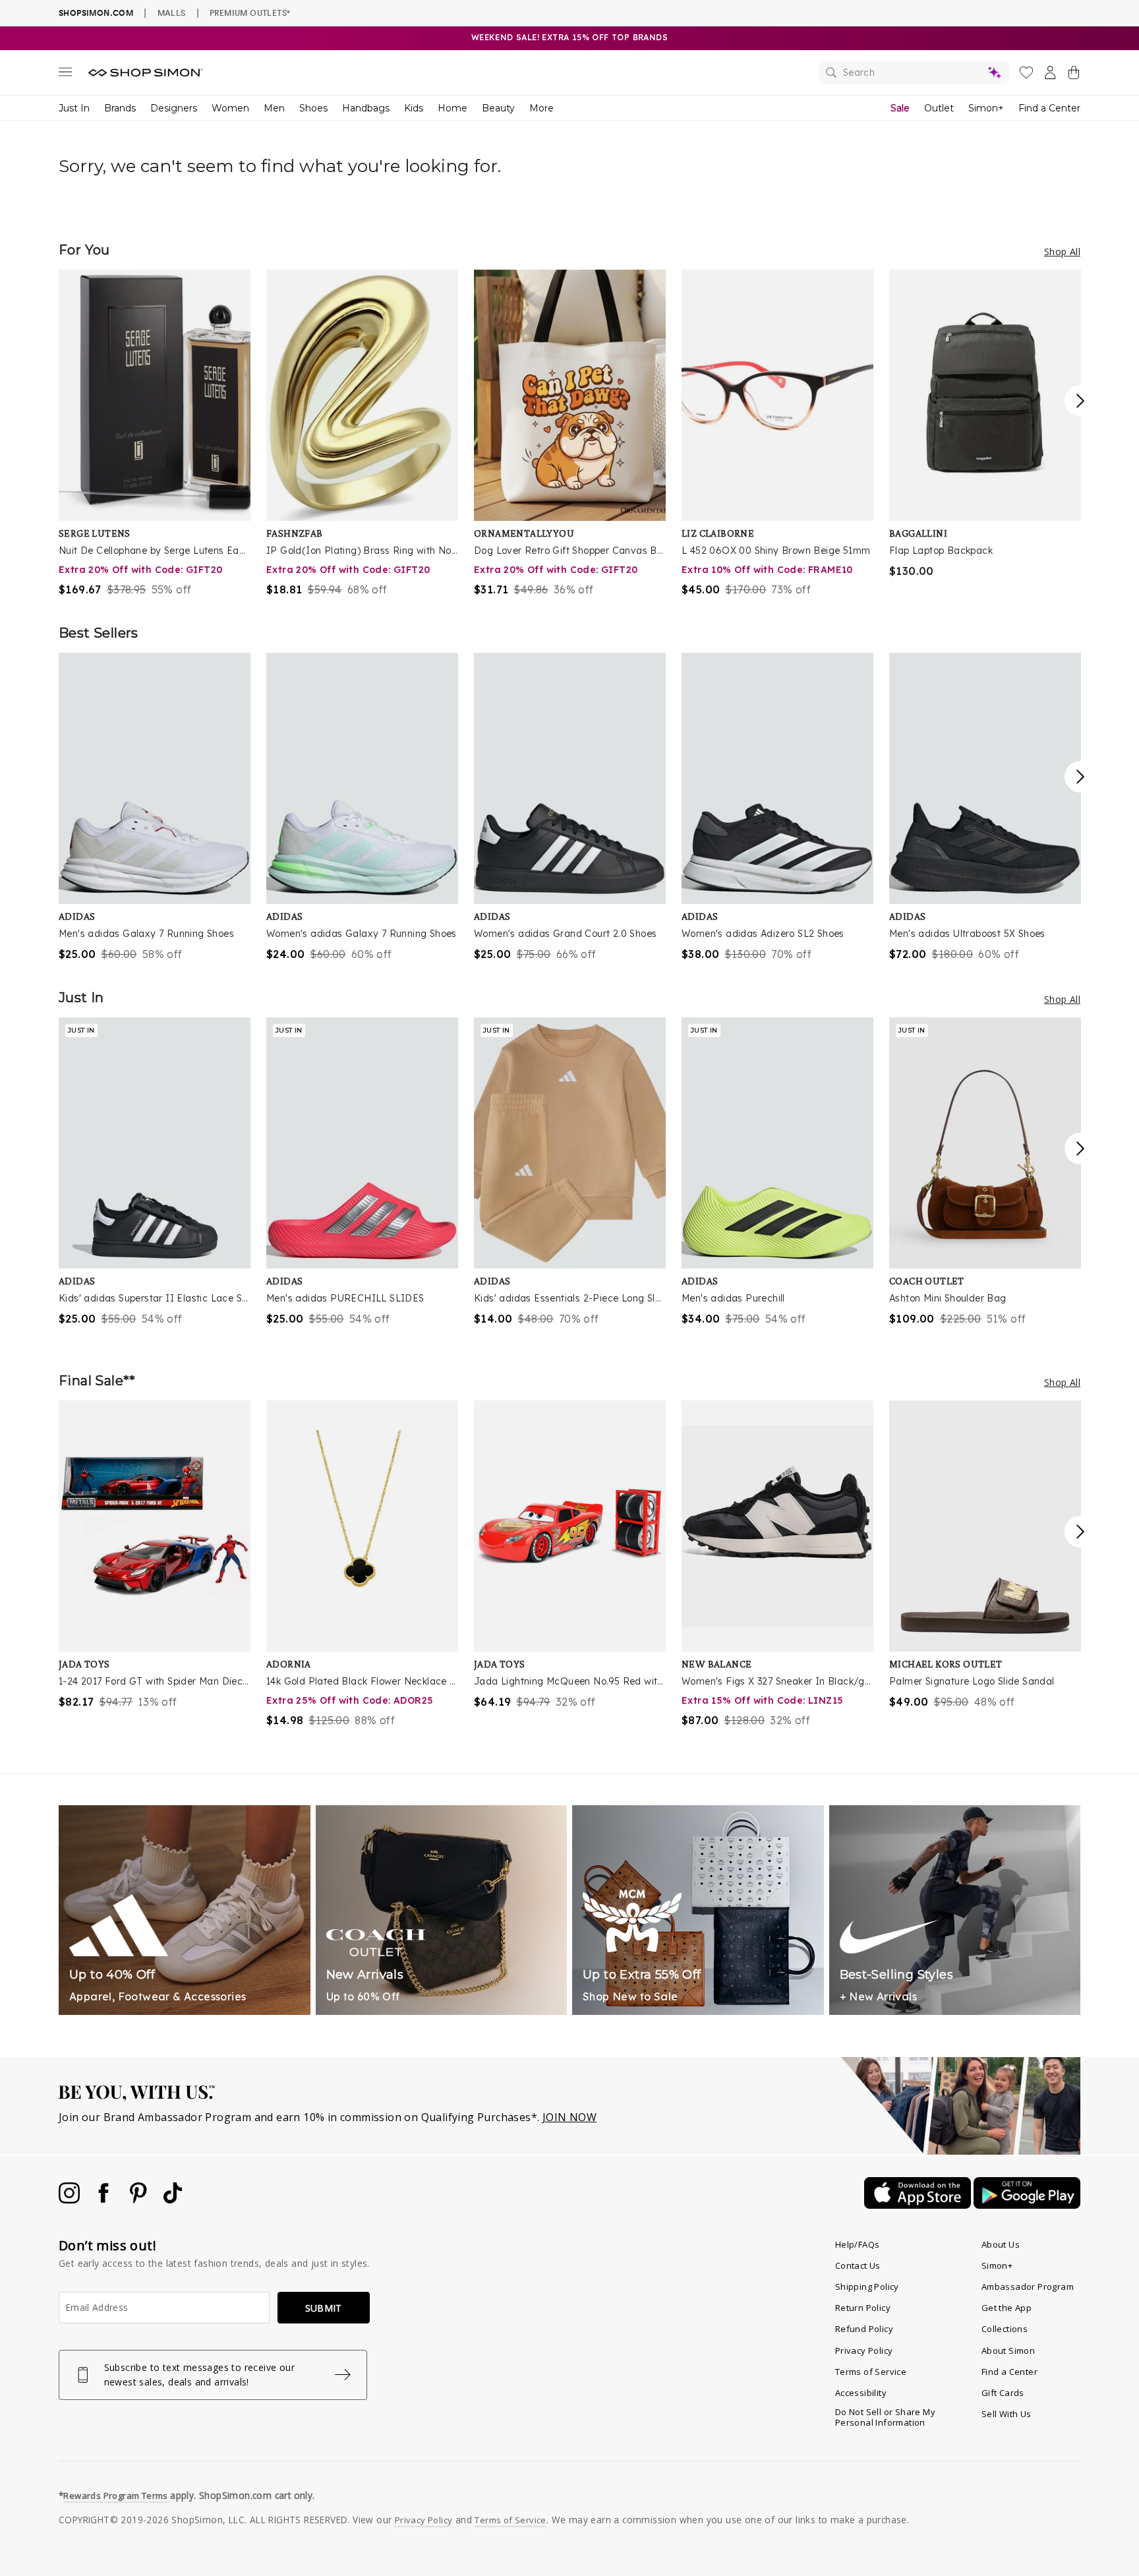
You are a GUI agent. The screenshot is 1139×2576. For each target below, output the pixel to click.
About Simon (1008, 2351)
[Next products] (1080, 401)
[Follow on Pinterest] (140, 2200)
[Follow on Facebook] (105, 2200)
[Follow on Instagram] (71, 2200)
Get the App (1007, 2308)
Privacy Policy (864, 2351)
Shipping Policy (867, 2287)
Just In (74, 108)
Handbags (366, 108)
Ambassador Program (1028, 2287)
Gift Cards (1003, 2393)
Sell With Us (1007, 2414)
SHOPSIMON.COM (96, 13)
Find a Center (1049, 108)
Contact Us (858, 2265)
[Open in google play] (1027, 2205)
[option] (155, 434)
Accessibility (861, 2393)
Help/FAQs (858, 2244)
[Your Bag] (1074, 75)
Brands (120, 108)
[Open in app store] (919, 2205)
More (541, 108)
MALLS (172, 13)
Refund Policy (864, 2329)
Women (230, 108)
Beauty (498, 108)
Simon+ (986, 108)
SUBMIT (324, 2308)
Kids (414, 108)
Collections (1005, 2329)
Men (274, 108)
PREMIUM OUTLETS (250, 13)
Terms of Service (871, 2372)
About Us (1001, 2244)
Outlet (939, 108)
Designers (174, 108)
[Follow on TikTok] (173, 2200)
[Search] (914, 73)
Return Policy (863, 2308)
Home (453, 108)
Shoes (313, 108)
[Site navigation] (65, 75)
